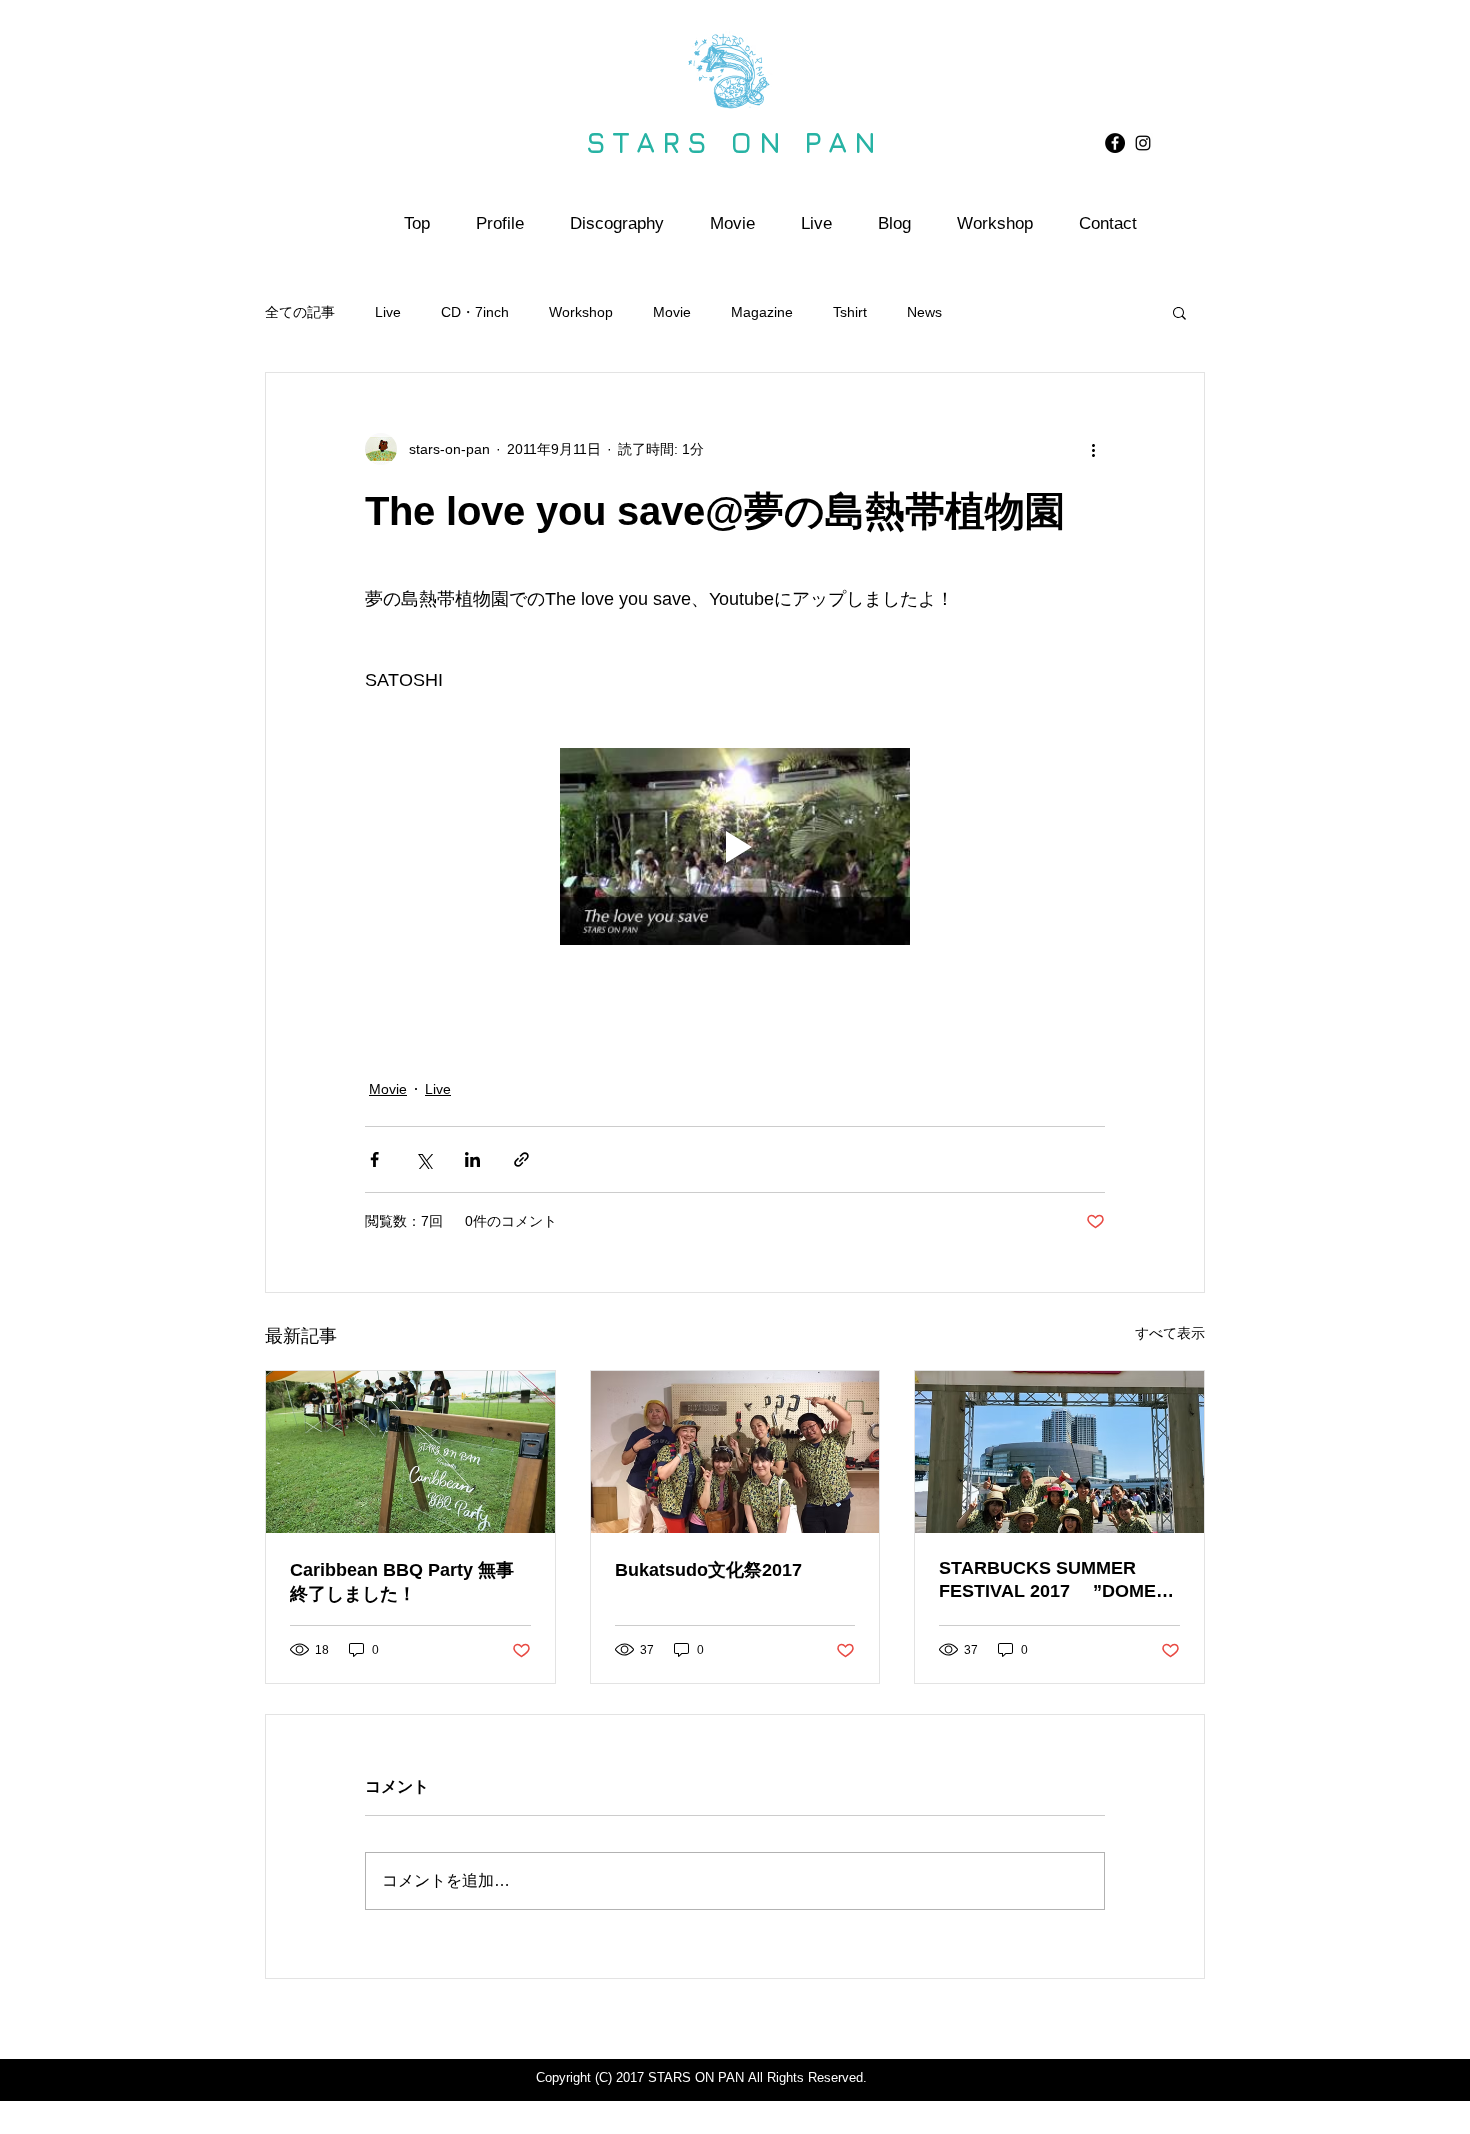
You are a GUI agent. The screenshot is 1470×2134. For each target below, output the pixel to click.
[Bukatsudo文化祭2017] (735, 1452)
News (924, 312)
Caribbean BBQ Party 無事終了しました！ (402, 1582)
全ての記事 (300, 312)
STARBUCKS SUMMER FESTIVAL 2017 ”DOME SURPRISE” (1047, 1580)
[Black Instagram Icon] (1143, 143)
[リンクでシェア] (521, 1159)
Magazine (762, 312)
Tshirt (850, 312)
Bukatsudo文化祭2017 (708, 1570)
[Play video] (735, 846)
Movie (672, 312)
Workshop (581, 312)
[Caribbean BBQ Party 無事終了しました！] (410, 1452)
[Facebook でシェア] (374, 1159)
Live (388, 312)
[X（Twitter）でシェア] (423, 1159)
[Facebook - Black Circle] (1115, 143)
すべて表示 (1170, 1333)
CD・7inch (475, 312)
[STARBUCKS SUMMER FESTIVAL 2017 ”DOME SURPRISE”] (1059, 1452)
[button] (1179, 312)
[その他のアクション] (1093, 449)
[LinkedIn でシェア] (472, 1159)
